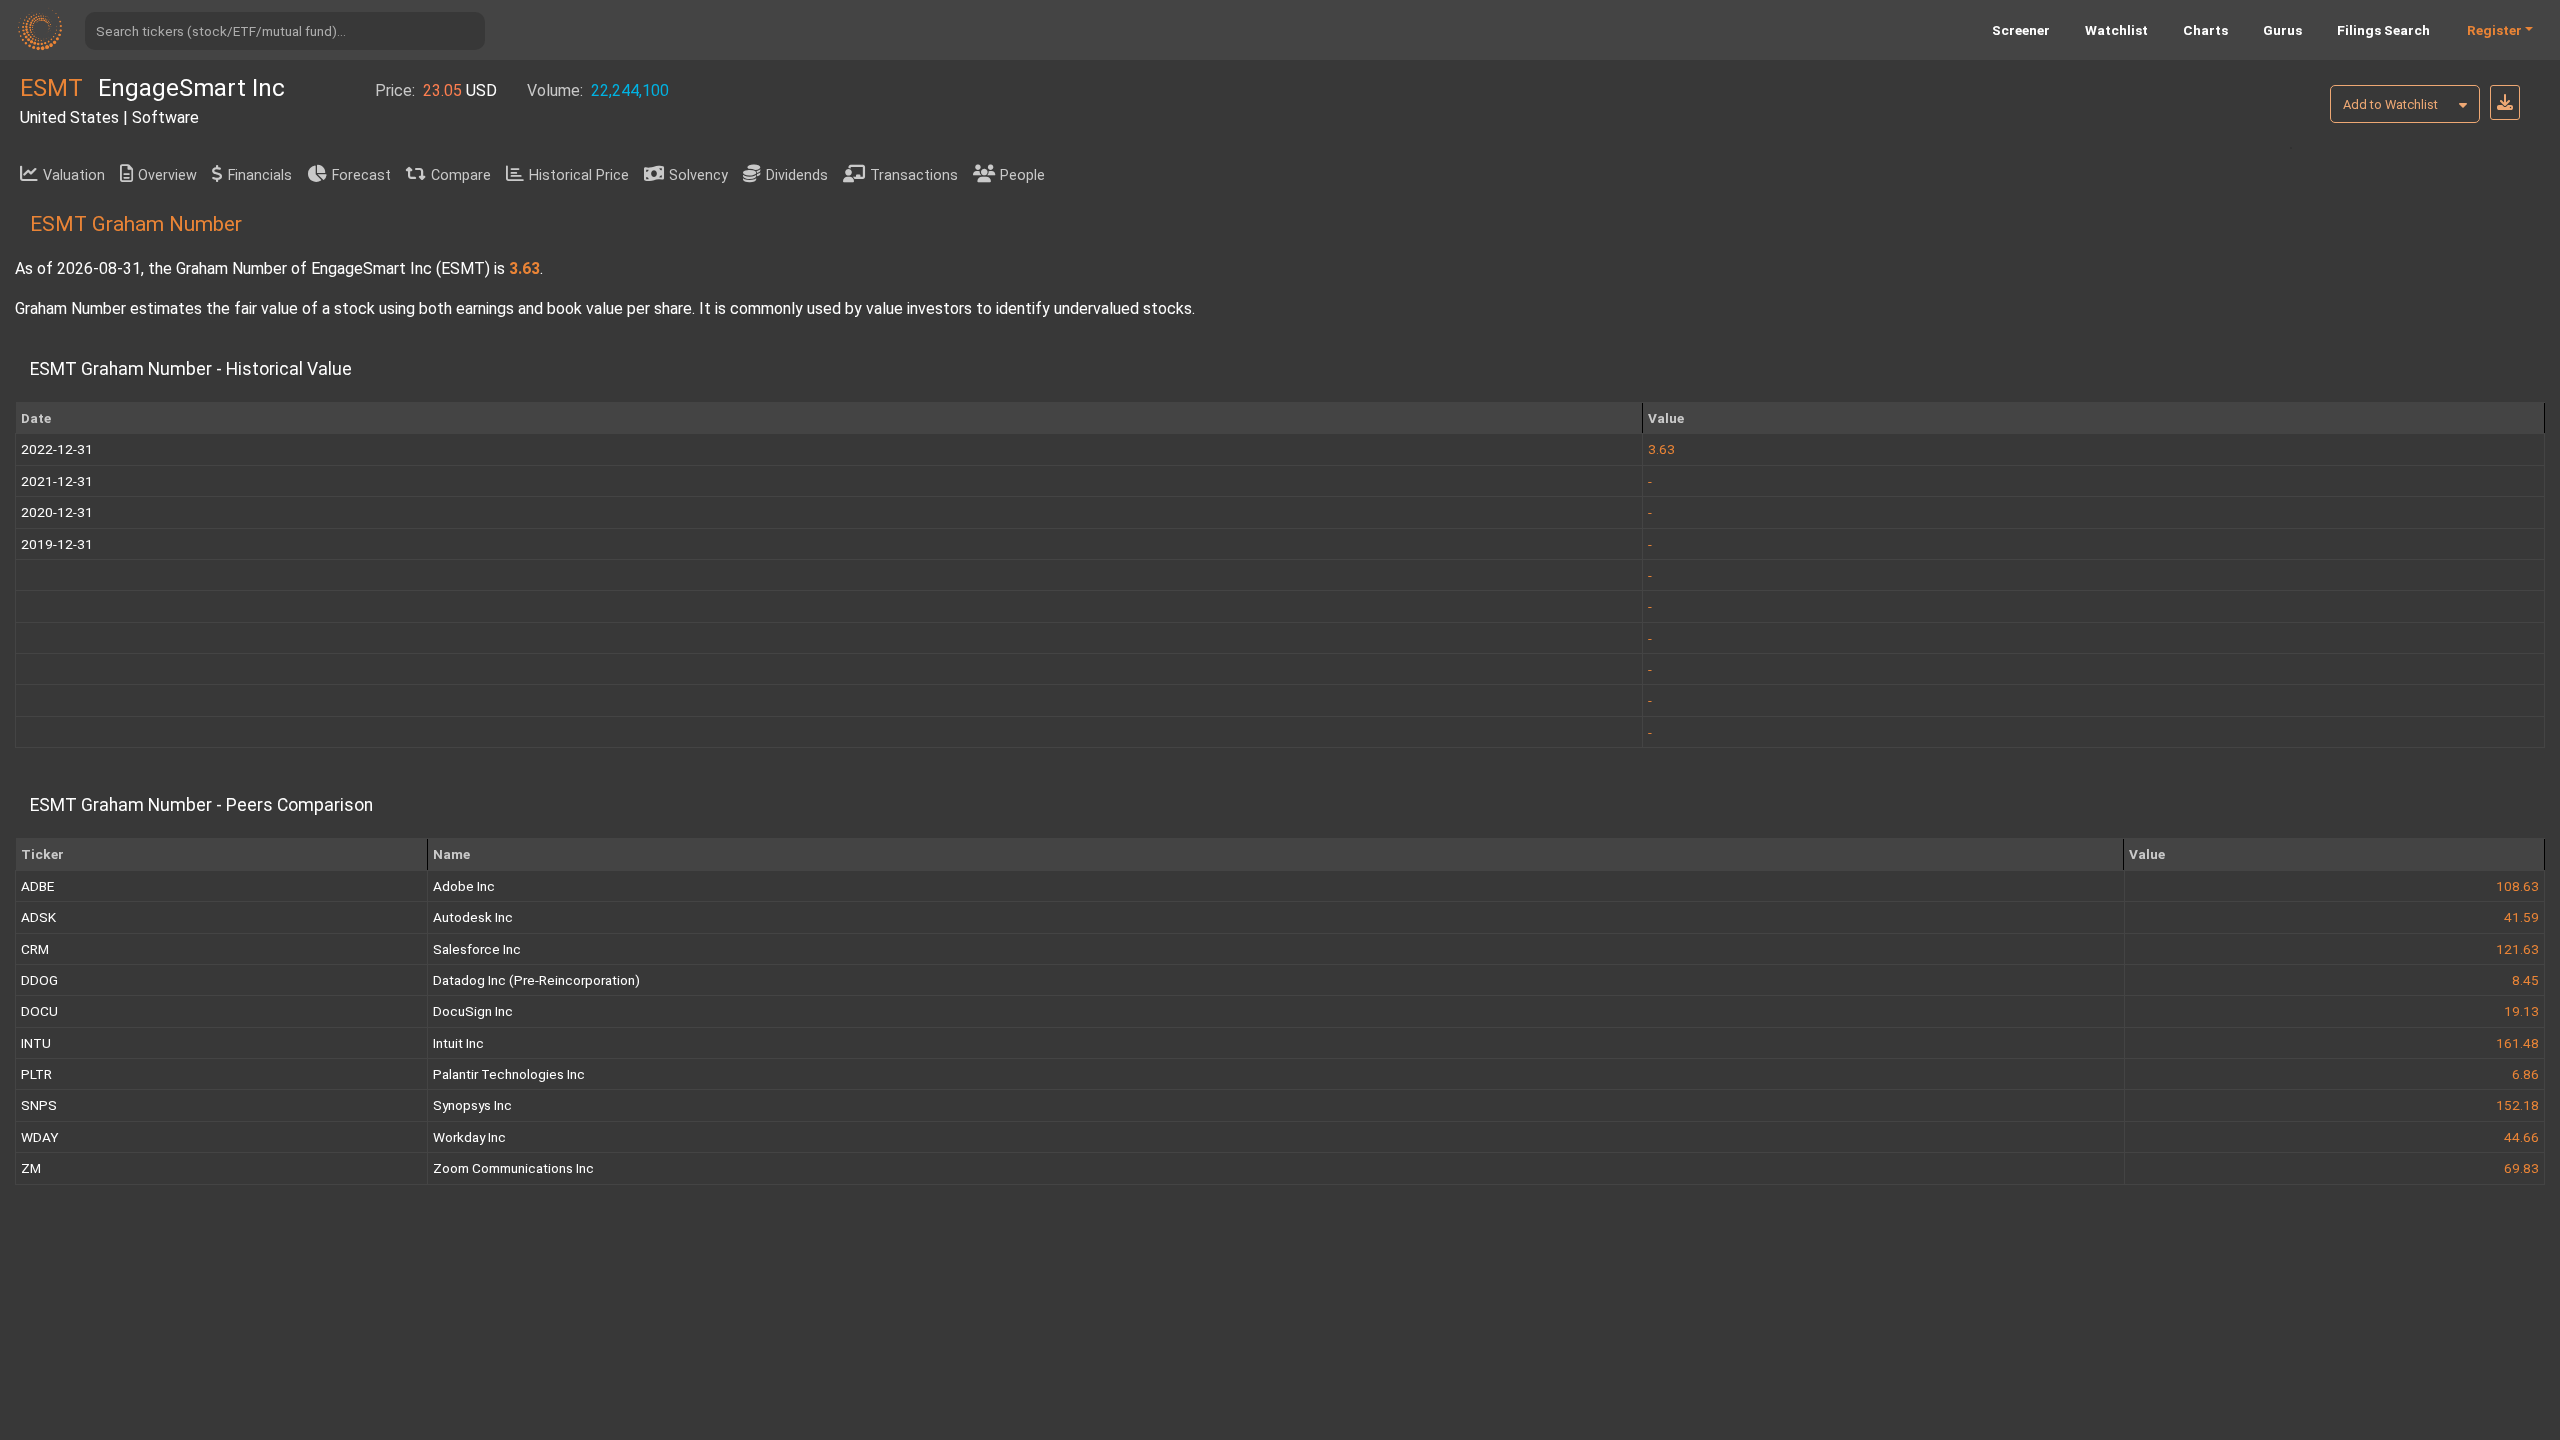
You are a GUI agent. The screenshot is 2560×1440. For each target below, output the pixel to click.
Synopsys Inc (472, 1105)
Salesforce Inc (477, 949)
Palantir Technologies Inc (509, 1074)
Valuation (74, 175)
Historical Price (579, 175)
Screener (2021, 30)
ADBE (37, 886)
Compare (461, 175)
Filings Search (2383, 30)
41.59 (2521, 917)
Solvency (698, 175)
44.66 (2521, 1137)
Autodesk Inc (473, 917)
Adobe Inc (464, 886)
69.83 (2521, 1168)
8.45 (2525, 980)
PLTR (36, 1074)
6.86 (2525, 1074)
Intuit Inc (458, 1043)
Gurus (2282, 30)
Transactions (914, 175)
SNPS (39, 1105)
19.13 (2521, 1011)
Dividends (797, 175)
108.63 (2517, 886)
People (1022, 175)
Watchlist (2116, 30)
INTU (36, 1043)
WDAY (39, 1137)
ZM (31, 1168)
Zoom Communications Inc (513, 1168)
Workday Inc (469, 1137)
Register (2494, 30)
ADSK (38, 917)
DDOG (39, 980)
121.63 (2517, 949)
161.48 (2517, 1043)
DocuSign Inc (473, 1011)
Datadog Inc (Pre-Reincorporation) (536, 980)
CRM (35, 949)
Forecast (361, 175)
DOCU (39, 1011)
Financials (260, 175)
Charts (2205, 30)
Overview (167, 175)
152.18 (2517, 1105)
